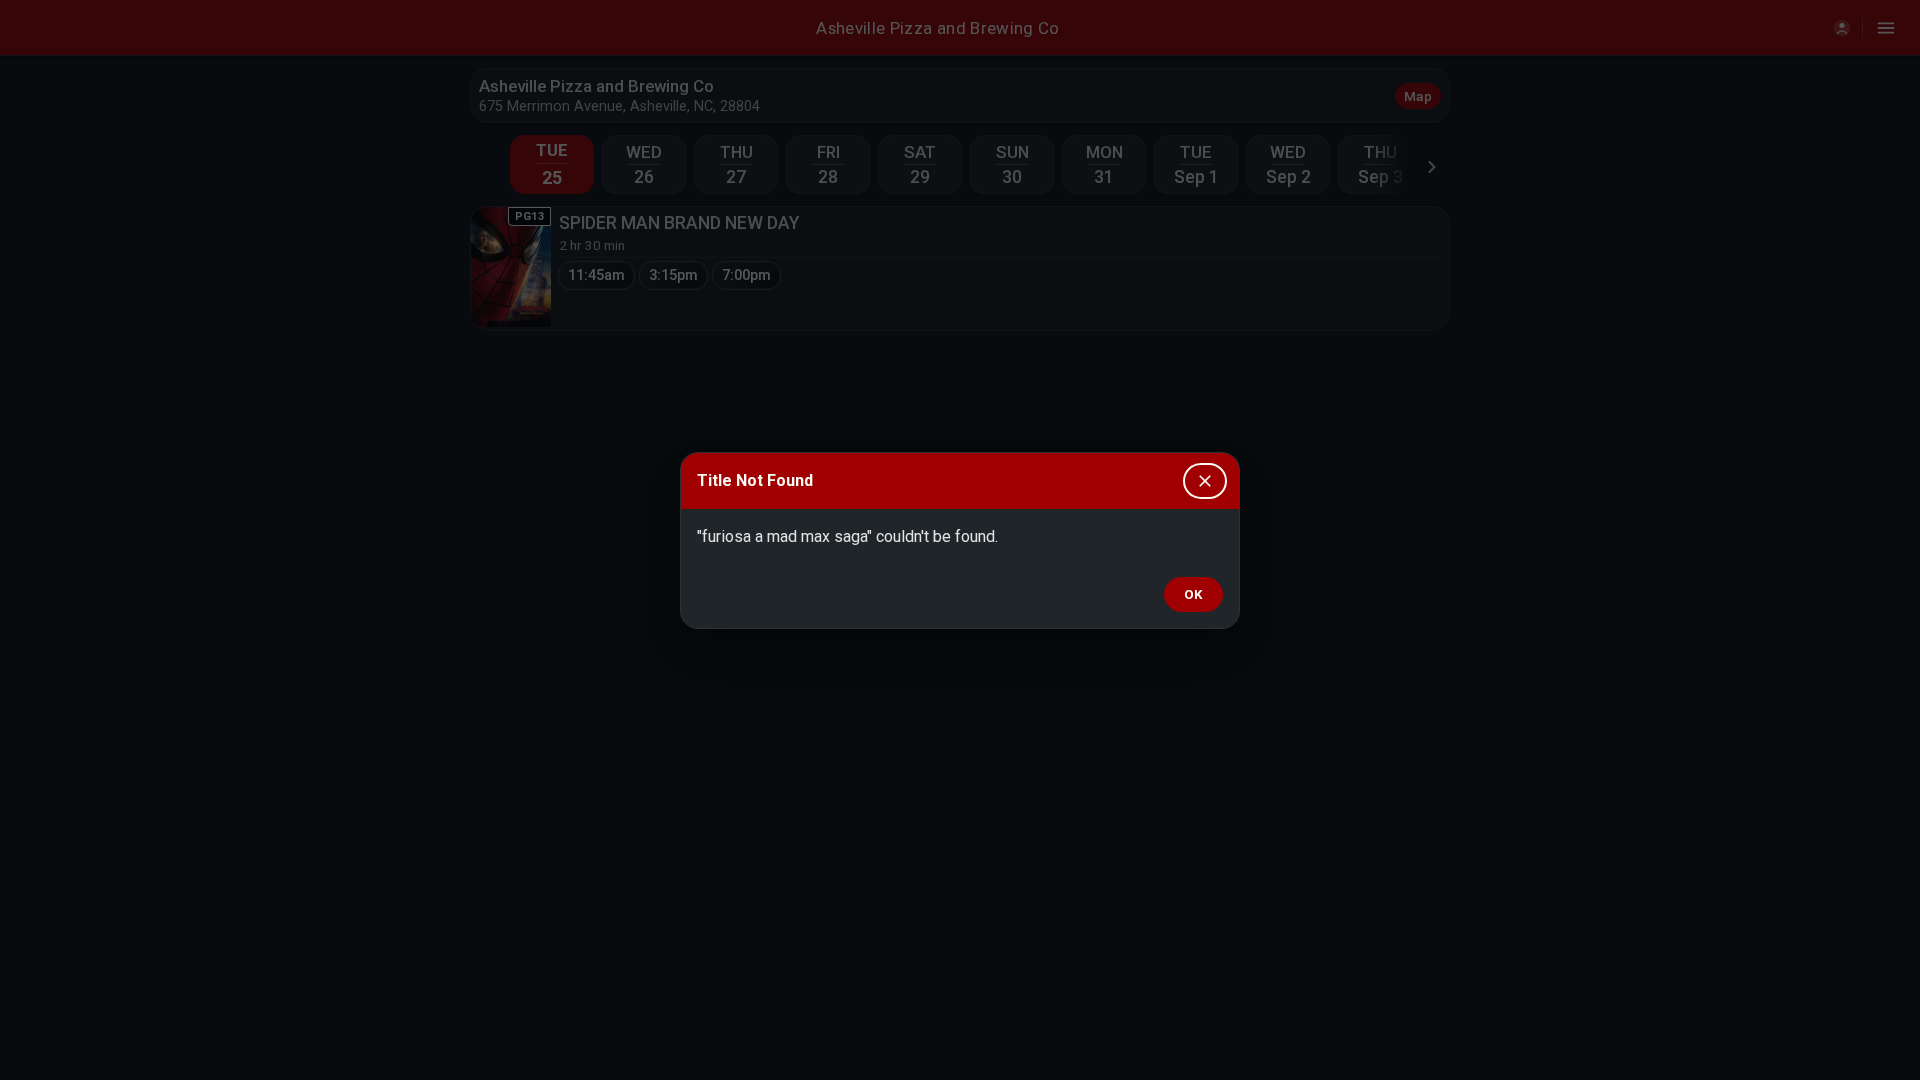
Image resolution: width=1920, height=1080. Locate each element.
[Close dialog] (1205, 481)
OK (1193, 594)
